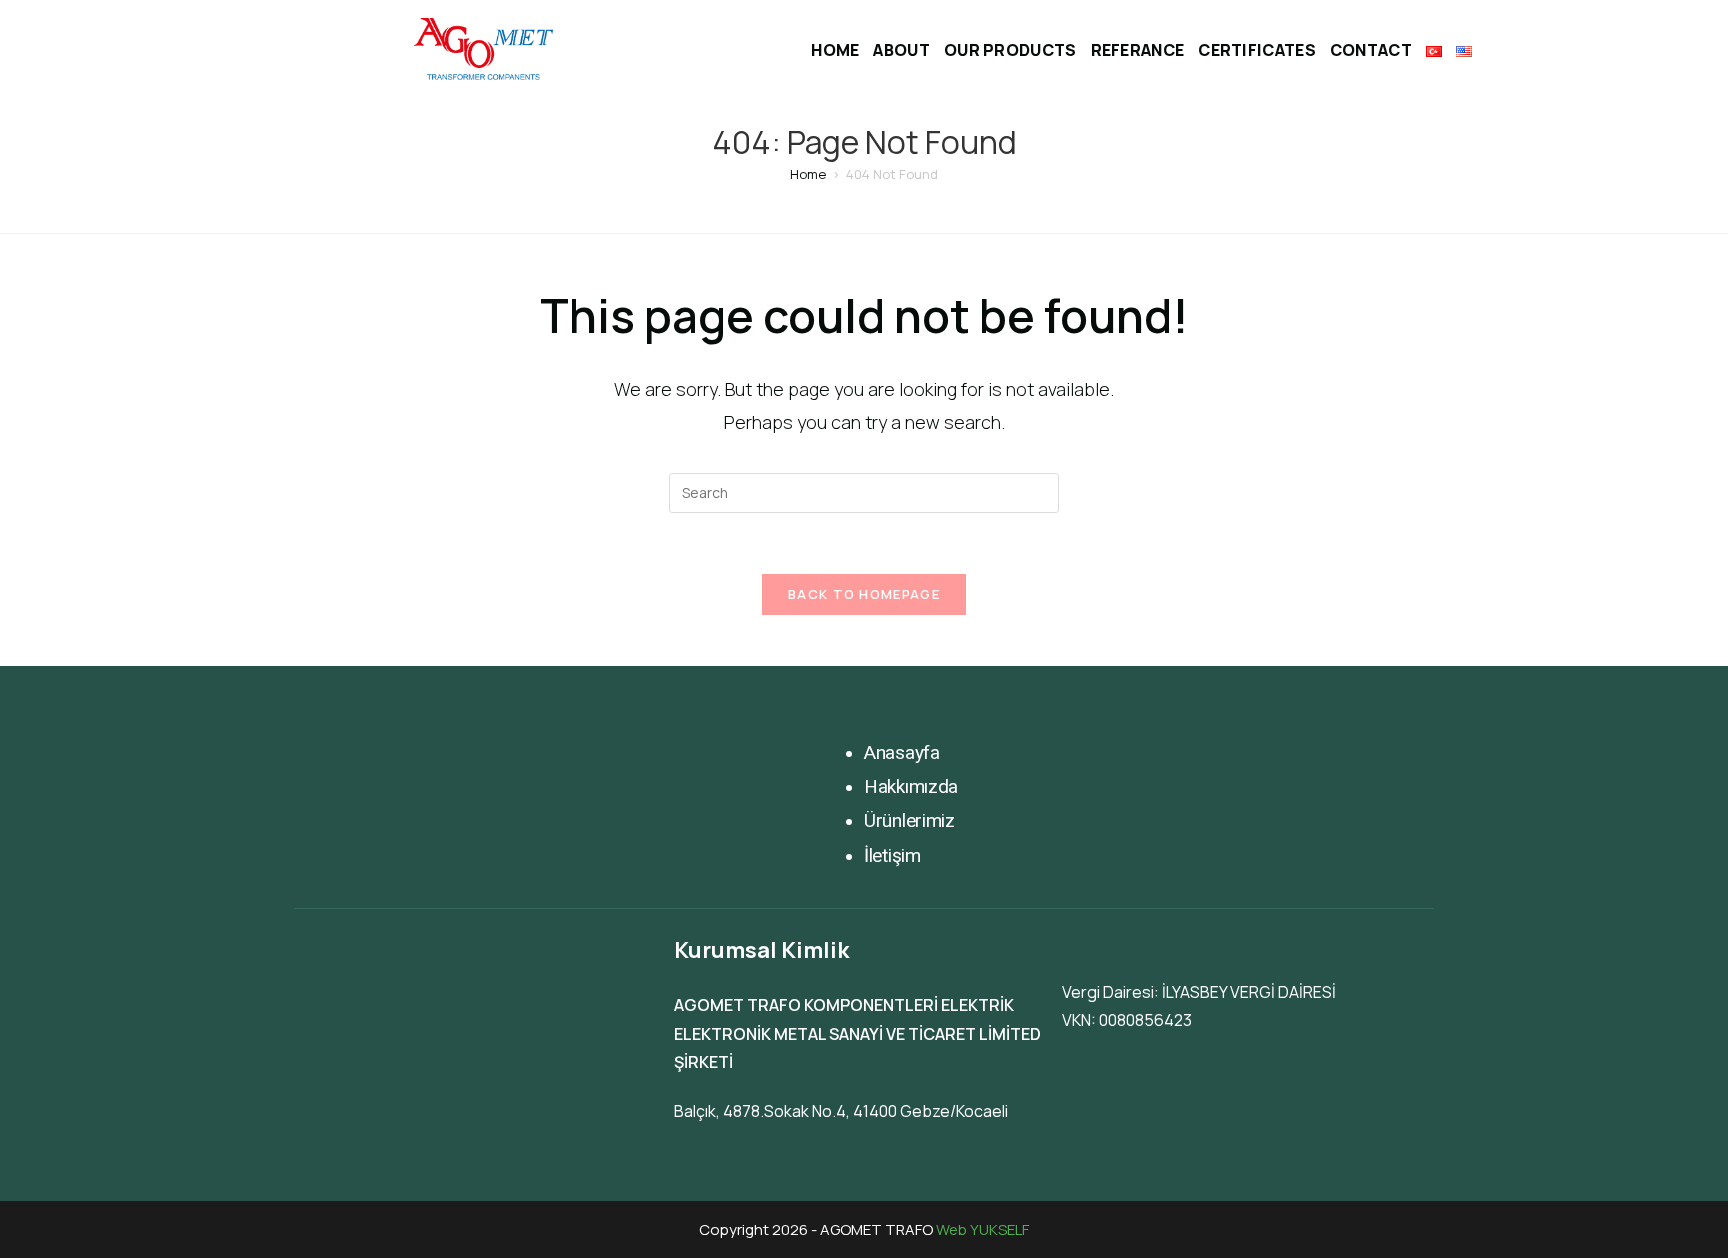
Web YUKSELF (982, 1229)
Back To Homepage (864, 594)
